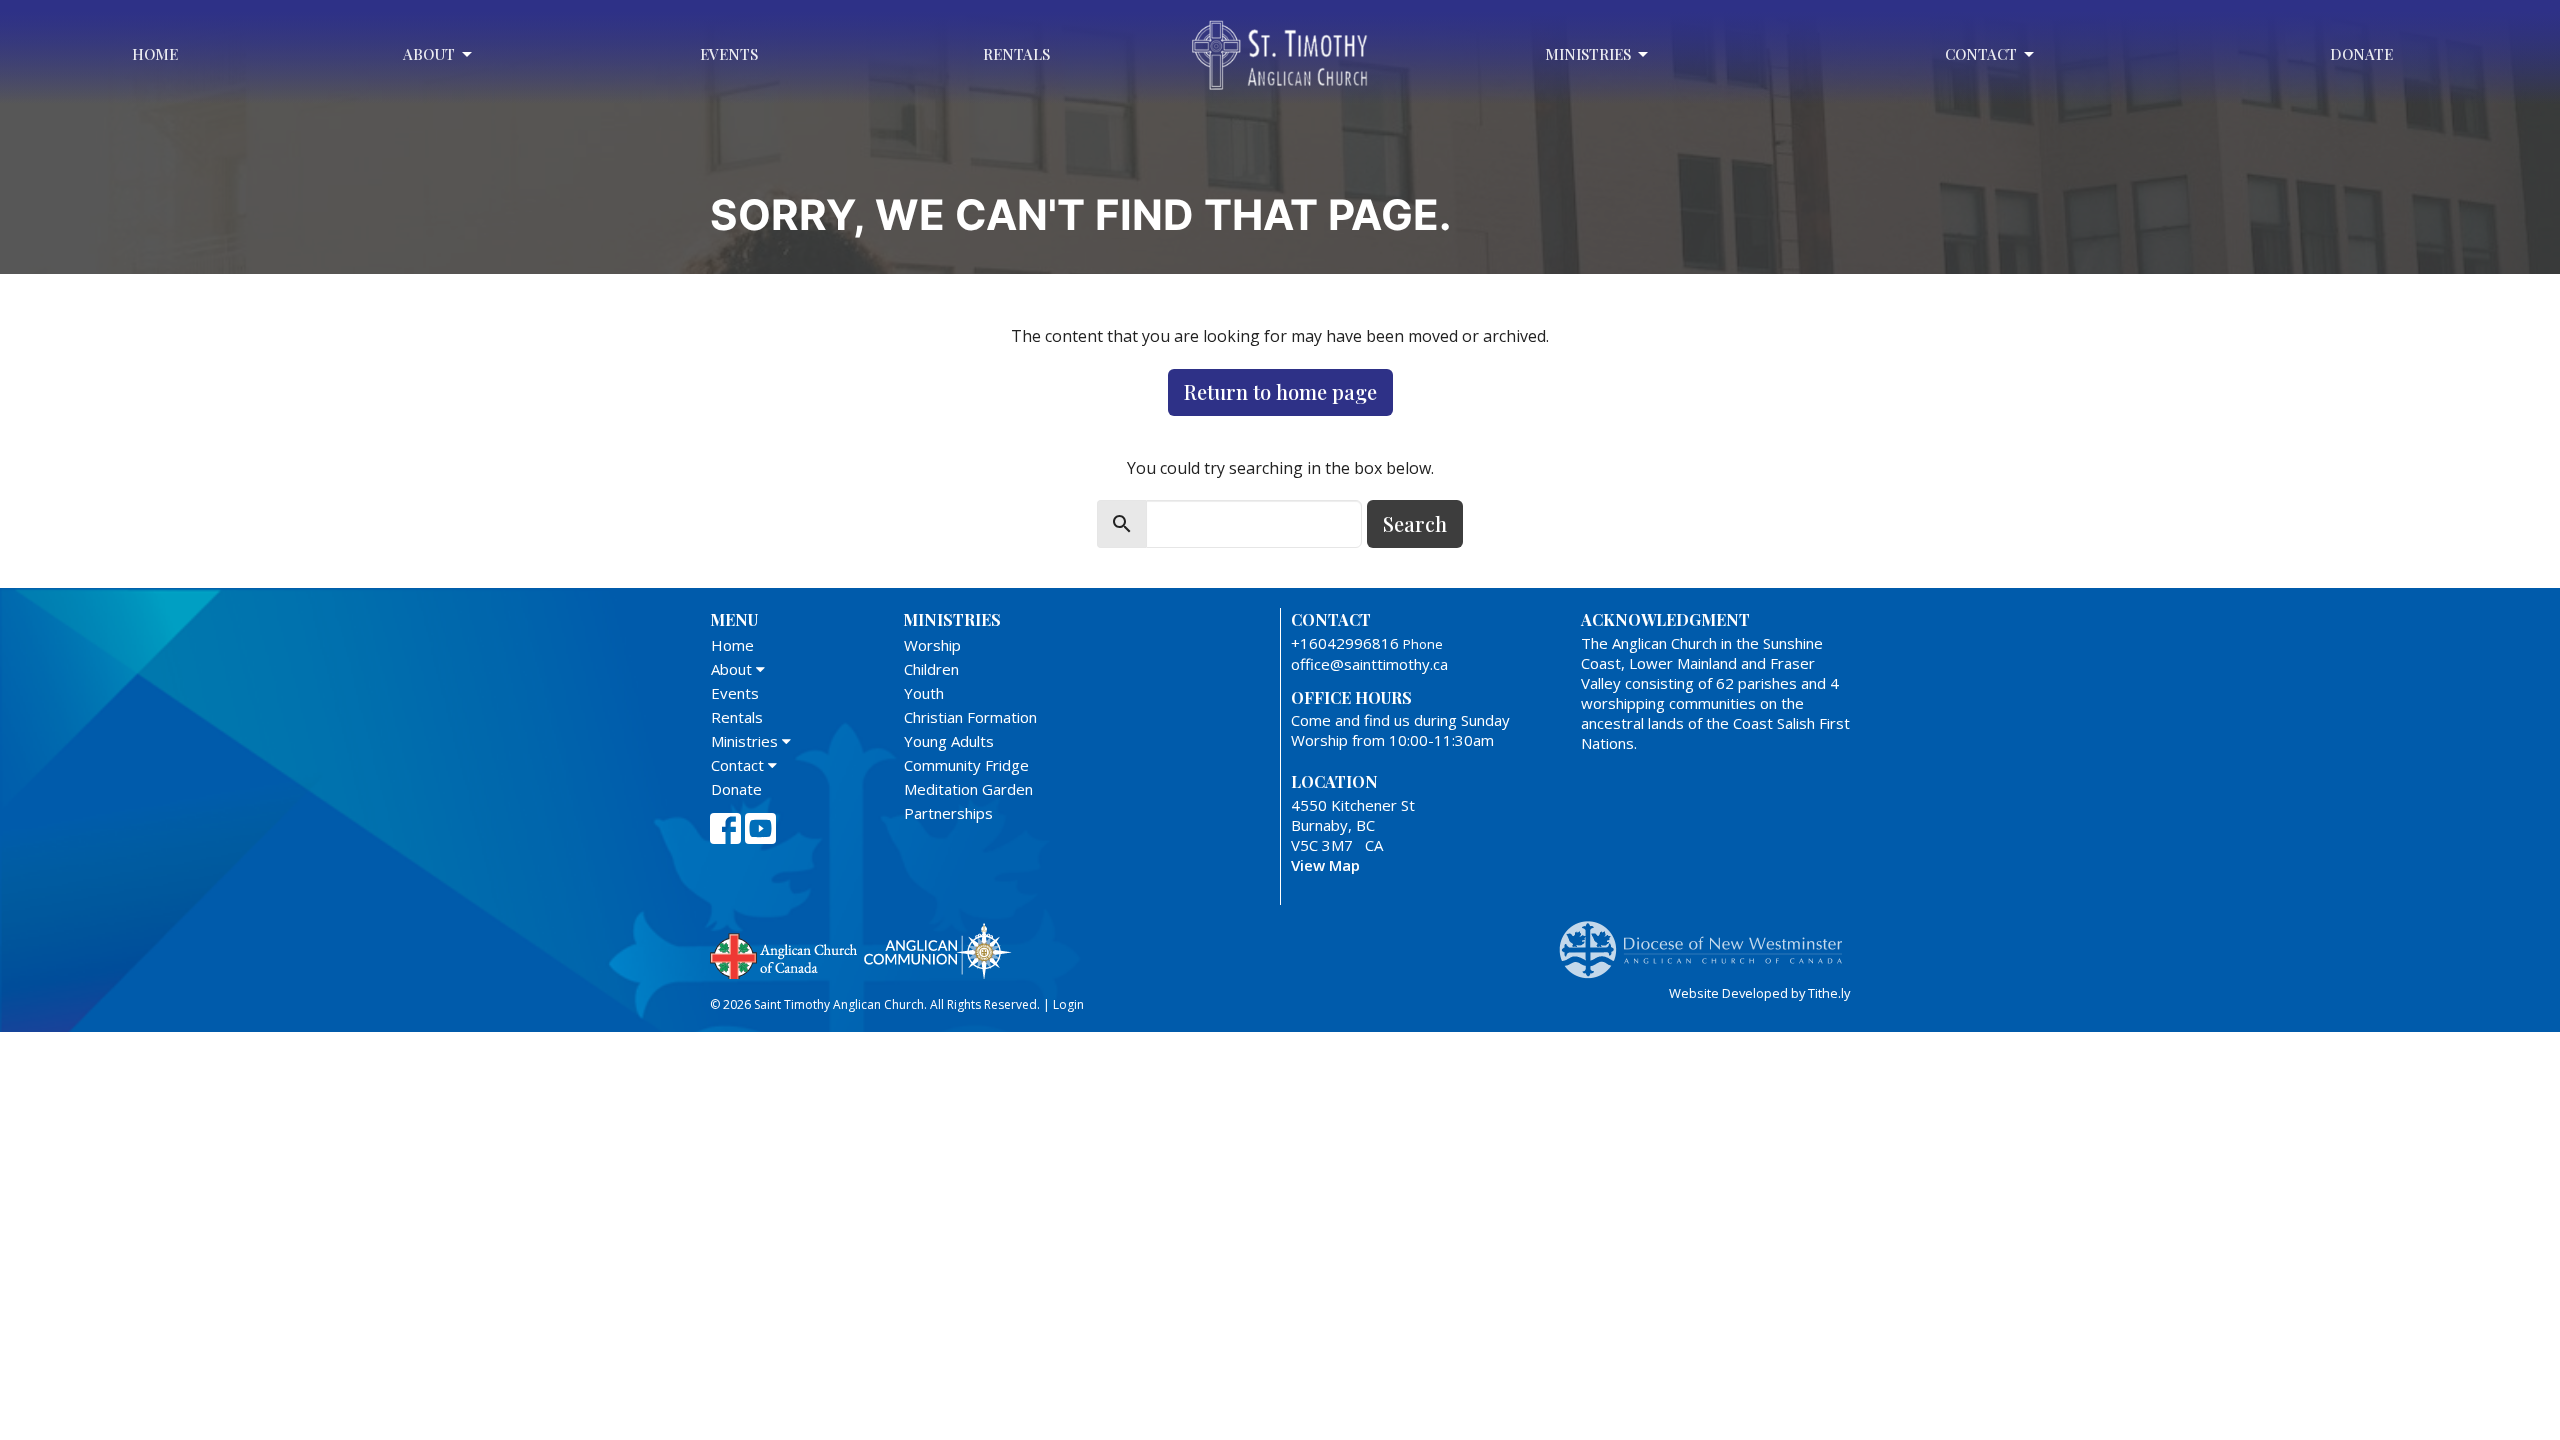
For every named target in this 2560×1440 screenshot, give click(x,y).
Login (1068, 1004)
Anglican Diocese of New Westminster (1708, 940)
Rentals (1016, 54)
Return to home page (1280, 391)
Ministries (1588, 54)
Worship (932, 645)
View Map (1325, 865)
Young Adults (949, 741)
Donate (2361, 54)
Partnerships (948, 813)
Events (729, 54)
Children (931, 669)
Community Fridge (966, 765)
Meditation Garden (968, 789)
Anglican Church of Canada (784, 954)
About (429, 54)
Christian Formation (970, 717)
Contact (1981, 54)
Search (1415, 523)
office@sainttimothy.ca (1369, 664)
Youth (924, 693)
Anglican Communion (937, 950)
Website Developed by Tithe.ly (1759, 993)
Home (155, 54)
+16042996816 (1345, 643)
